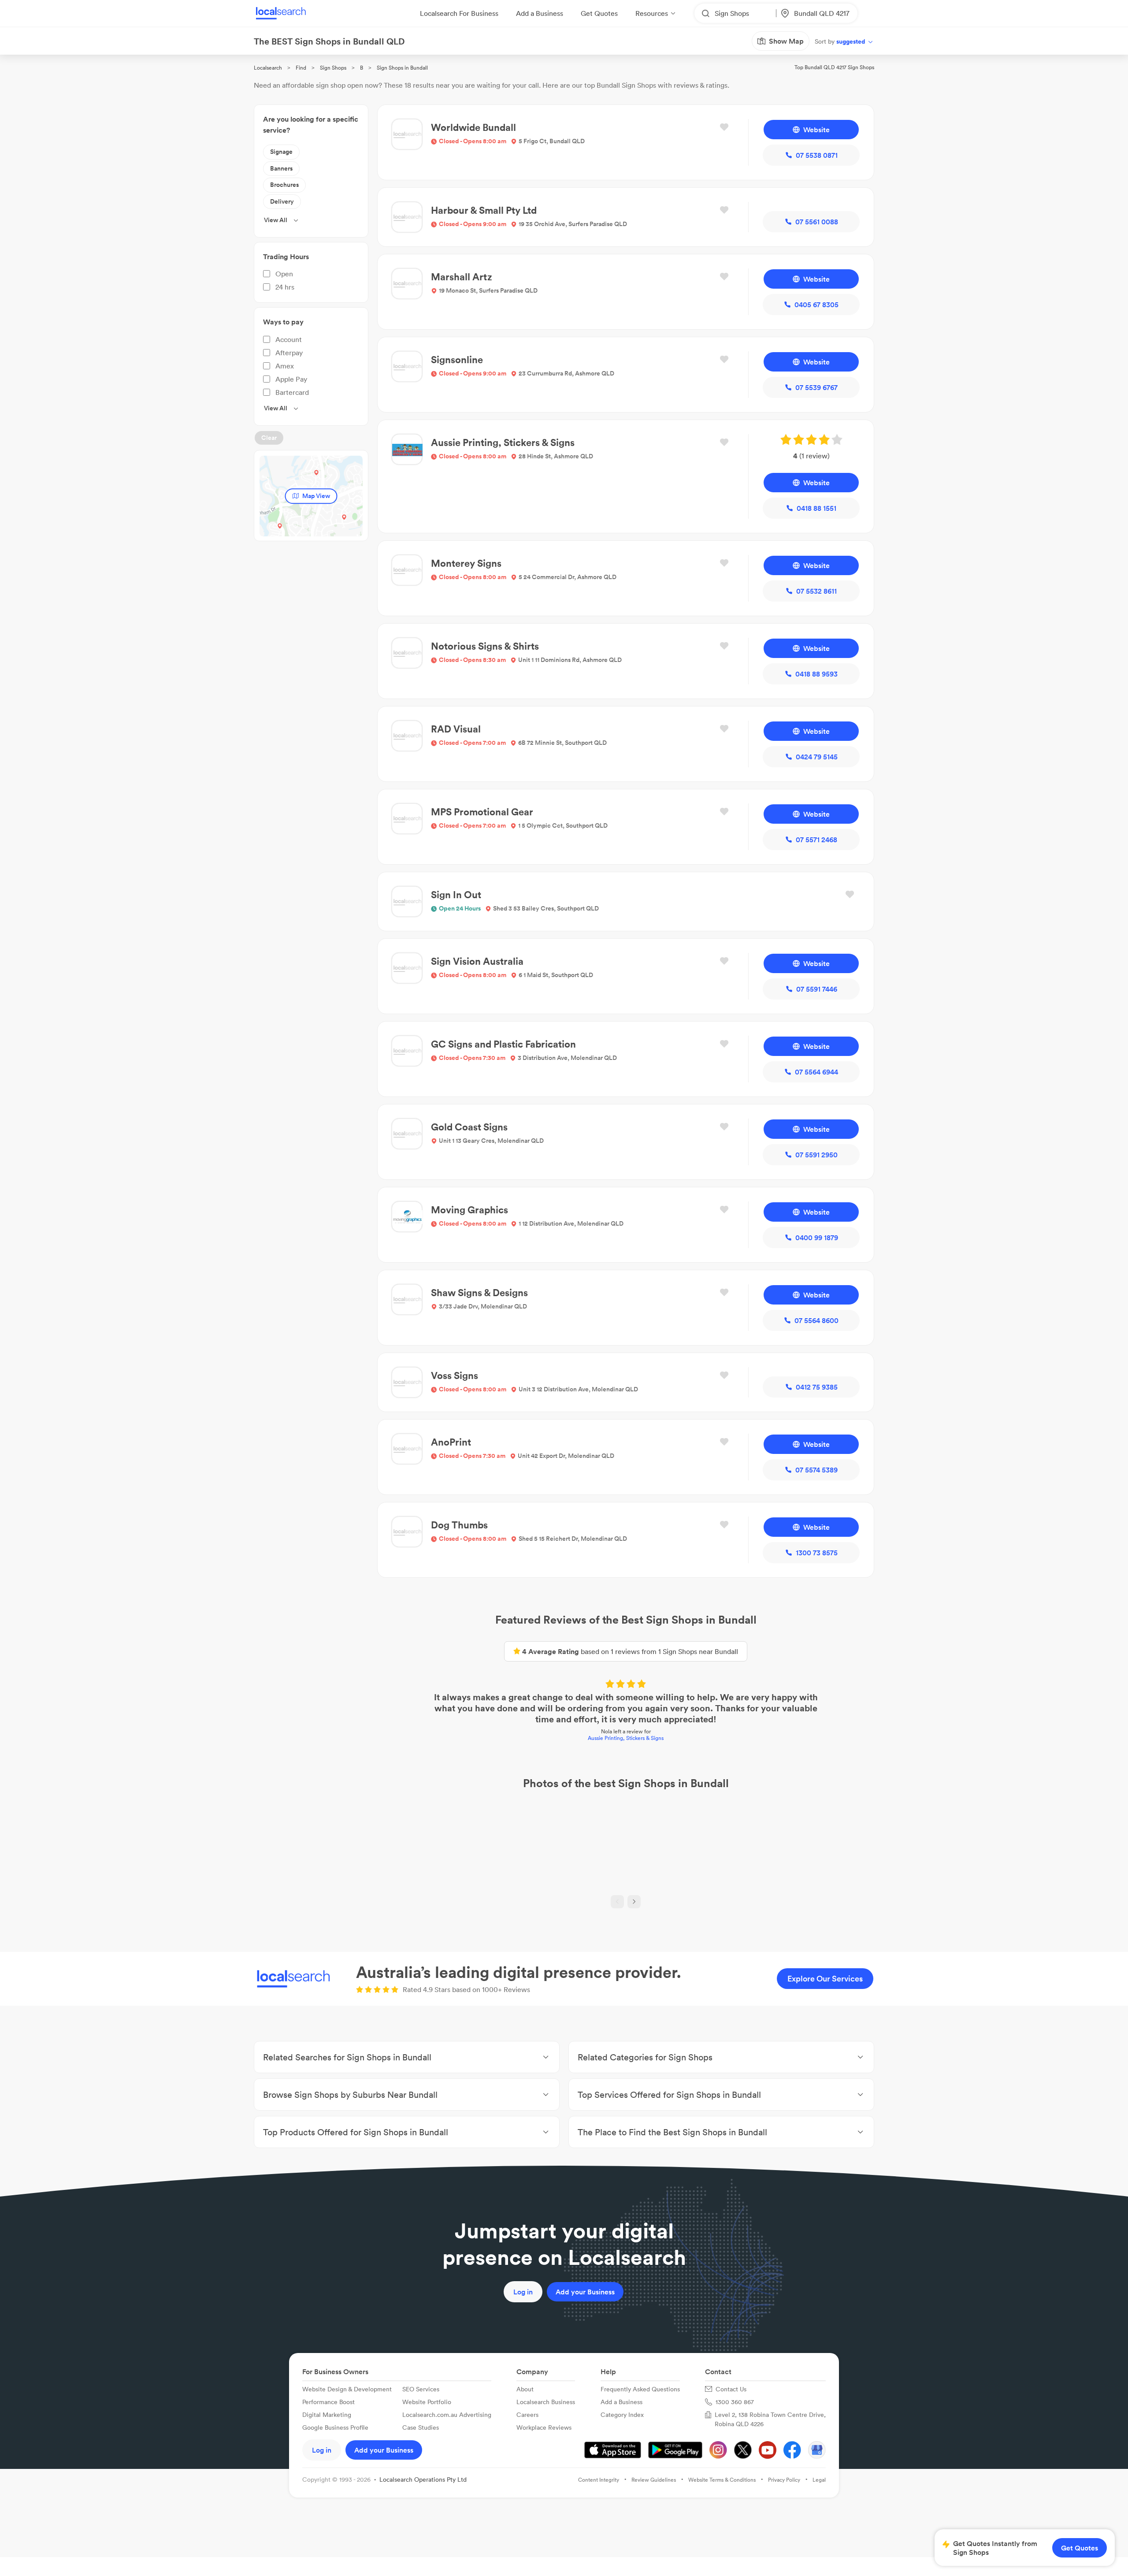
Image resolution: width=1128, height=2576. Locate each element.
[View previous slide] (617, 1902)
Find (301, 68)
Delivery (282, 201)
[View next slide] (634, 1902)
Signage (281, 152)
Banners (281, 168)
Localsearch (268, 68)
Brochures (284, 185)
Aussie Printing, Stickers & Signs (626, 1738)
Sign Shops (333, 68)
